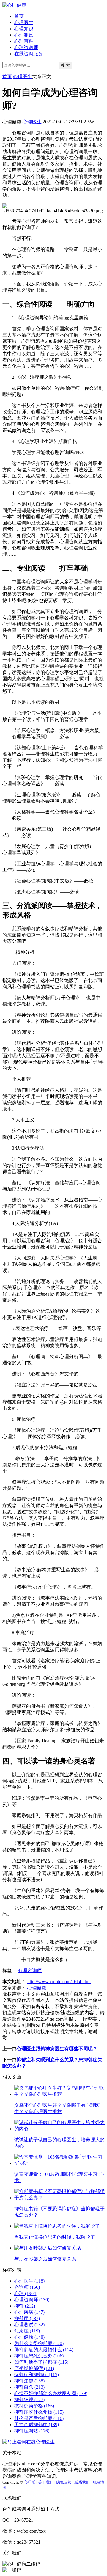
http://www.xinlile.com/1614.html (59, 1982)
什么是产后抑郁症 (39, 2418)
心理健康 (37, 1988)
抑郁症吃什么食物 (39, 2412)
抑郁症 (27, 2318)
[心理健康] (14, 5)
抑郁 (25, 2306)
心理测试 (24, 35)
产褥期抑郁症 (34, 2368)
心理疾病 (29, 2312)
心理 (26, 2293)
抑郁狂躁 (29, 2400)
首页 (19, 16)
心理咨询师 (26, 47)
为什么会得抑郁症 (39, 2343)
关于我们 (46, 2482)
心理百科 (24, 41)
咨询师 (27, 2287)
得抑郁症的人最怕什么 (44, 2350)
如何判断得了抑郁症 (41, 2362)
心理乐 (30, 2482)
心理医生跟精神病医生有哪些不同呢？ (57, 2049)
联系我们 (82, 2482)
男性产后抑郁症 (37, 2425)
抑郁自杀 (29, 2387)
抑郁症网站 (32, 2431)
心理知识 (24, 29)
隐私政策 (64, 2482)
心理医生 (24, 22)
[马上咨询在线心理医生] (29, 2442)
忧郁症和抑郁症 (37, 2375)
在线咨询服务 (29, 54)
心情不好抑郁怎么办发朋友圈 (51, 2393)
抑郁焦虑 (29, 2381)
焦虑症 (27, 2331)
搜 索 (65, 65)
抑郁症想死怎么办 (39, 2356)
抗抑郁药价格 (34, 2406)
